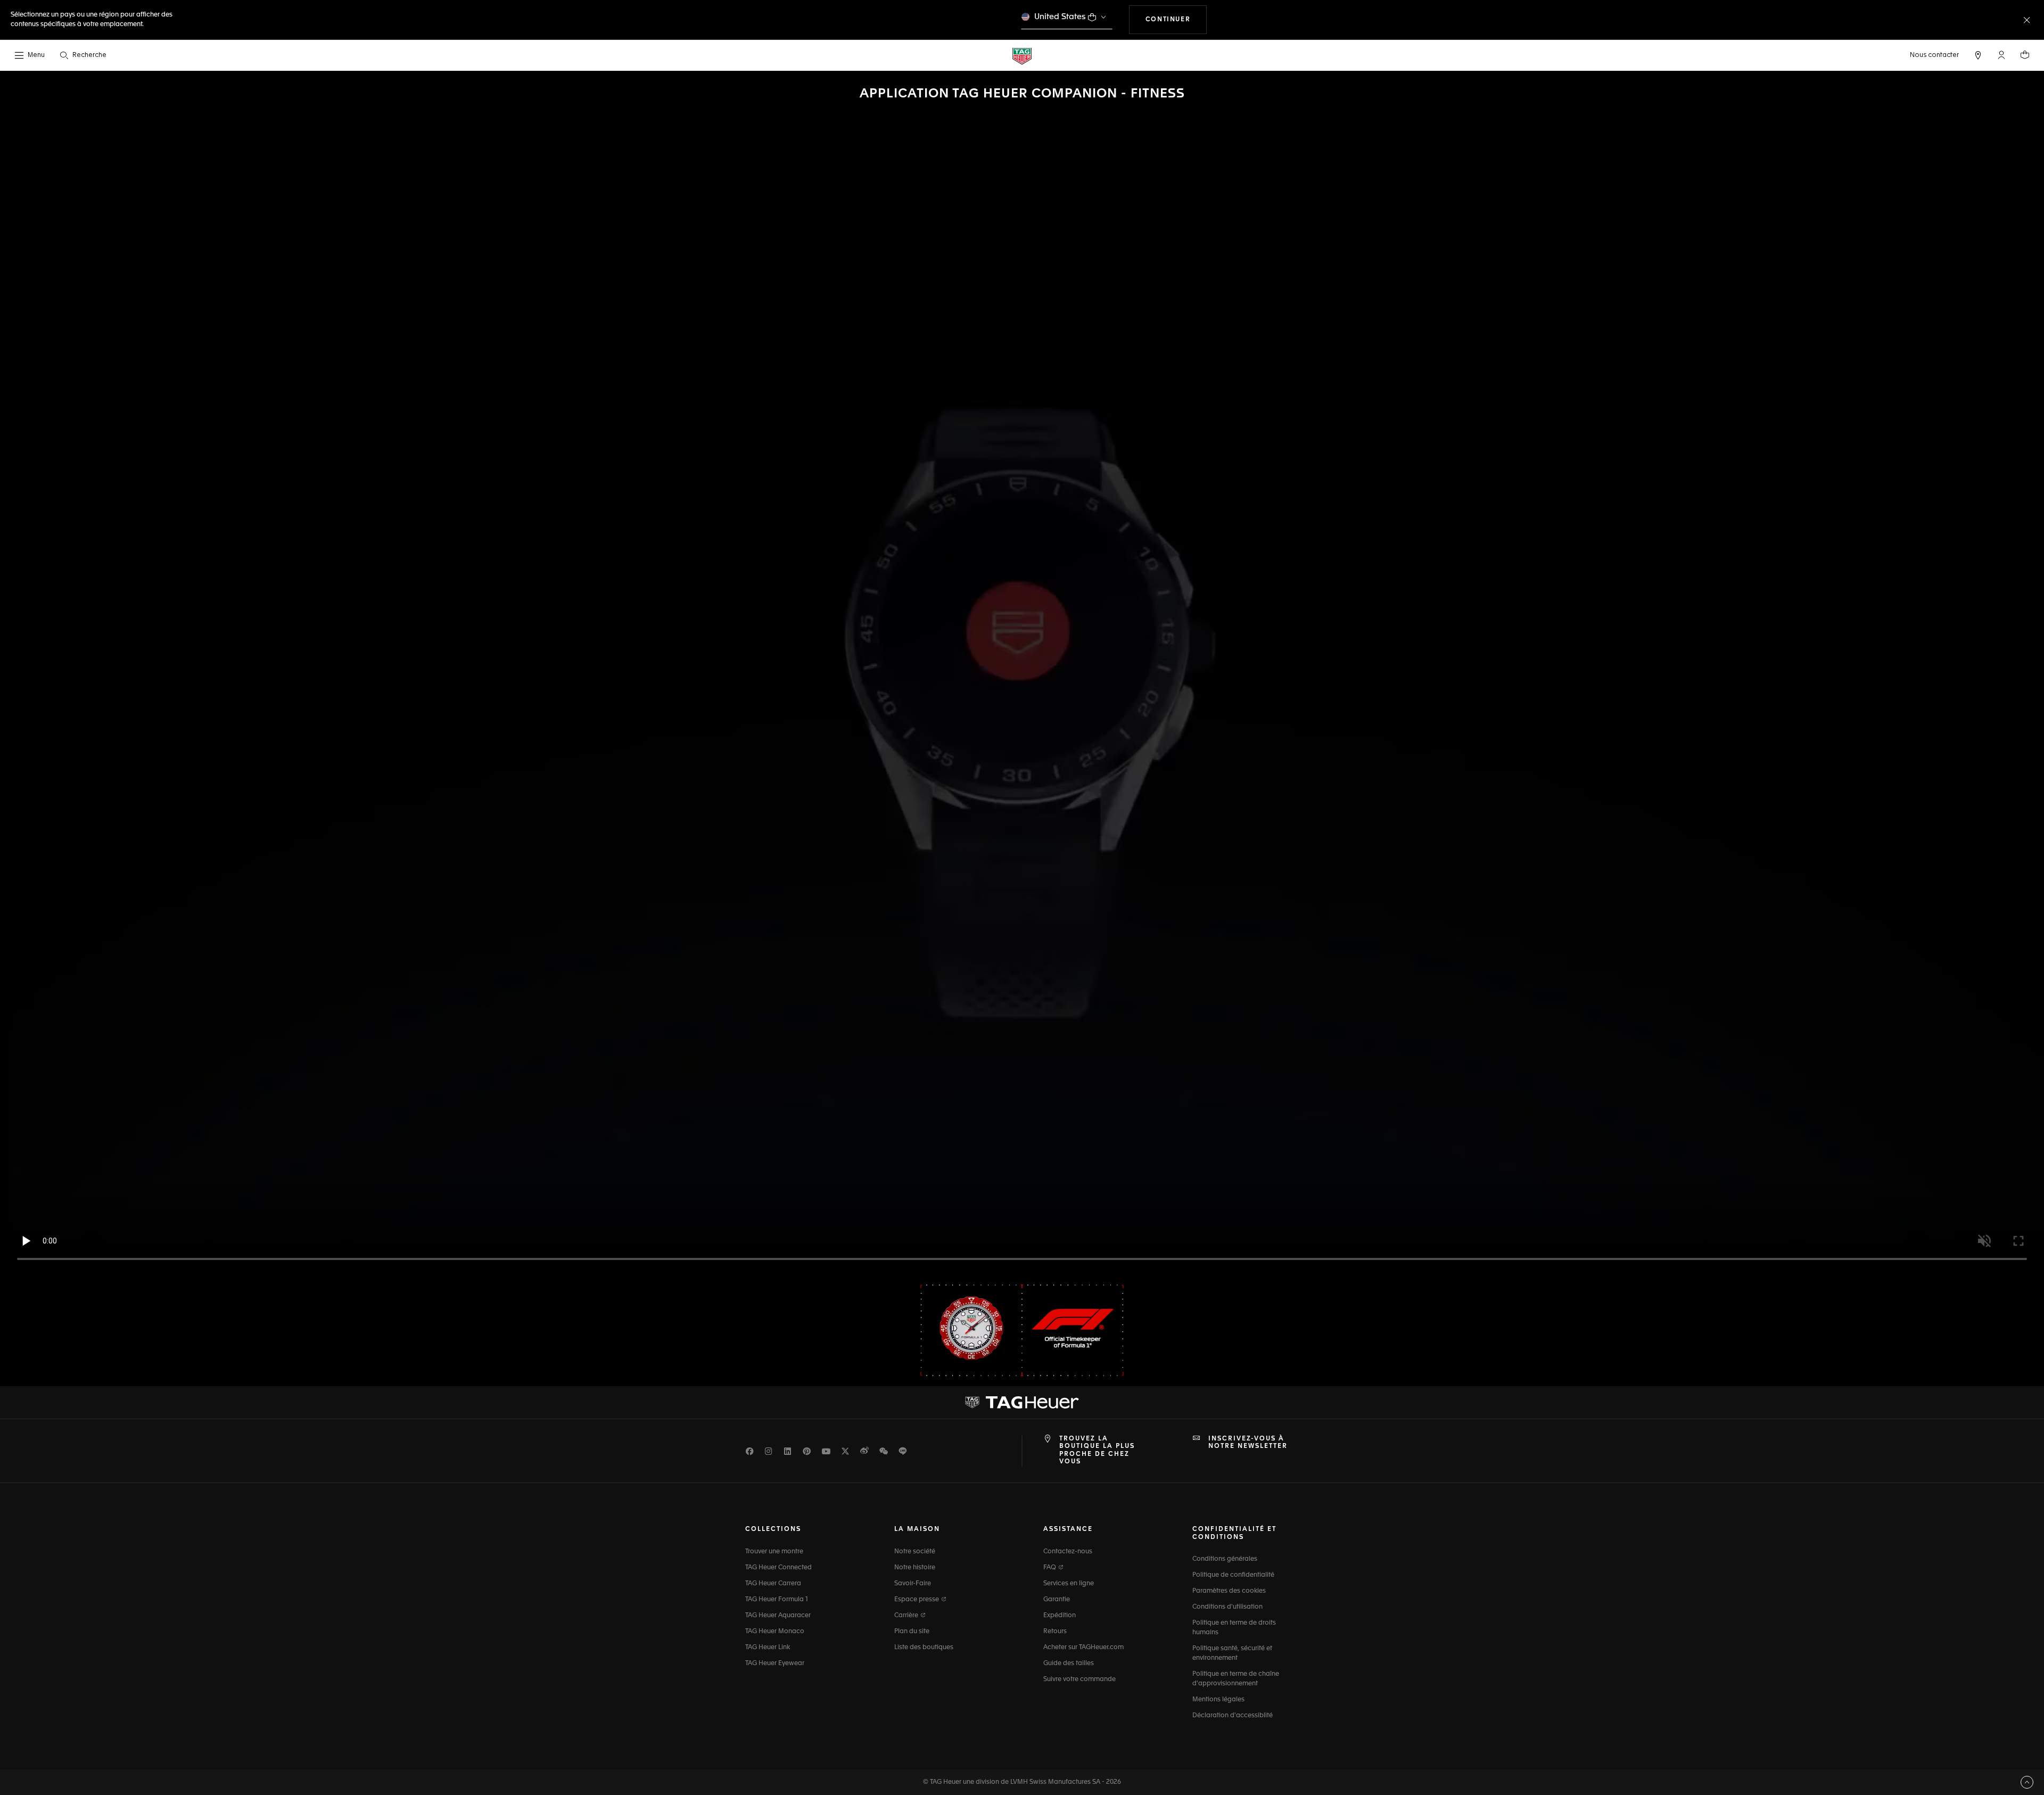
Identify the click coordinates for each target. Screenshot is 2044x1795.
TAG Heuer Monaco (775, 1632)
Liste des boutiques (924, 1648)
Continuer (1176, 19)
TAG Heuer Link (768, 1648)
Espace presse (917, 1600)
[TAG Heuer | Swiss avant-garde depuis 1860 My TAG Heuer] (1022, 1402)
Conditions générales (1225, 1559)
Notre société (915, 1552)
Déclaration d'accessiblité (1233, 1716)
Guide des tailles (1069, 1664)
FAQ (1050, 1568)
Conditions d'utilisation (1227, 1607)
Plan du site (912, 1632)
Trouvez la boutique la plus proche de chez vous (1097, 1450)
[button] (2001, 55)
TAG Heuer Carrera (773, 1584)
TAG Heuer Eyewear (775, 1664)
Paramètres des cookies (1229, 1591)
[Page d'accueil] (1022, 56)
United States (1060, 17)
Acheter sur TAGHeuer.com (1083, 1648)
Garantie (1057, 1600)
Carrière (907, 1616)
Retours (1055, 1632)
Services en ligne (1069, 1584)
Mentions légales (1218, 1700)
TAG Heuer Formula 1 (777, 1600)
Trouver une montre (774, 1552)
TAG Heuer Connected (778, 1568)
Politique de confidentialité (1233, 1575)
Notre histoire (915, 1568)
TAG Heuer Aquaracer (778, 1616)
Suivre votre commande (1079, 1679)
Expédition (1060, 1616)
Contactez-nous (1068, 1552)
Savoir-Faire (913, 1584)
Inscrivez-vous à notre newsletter (1248, 1443)
